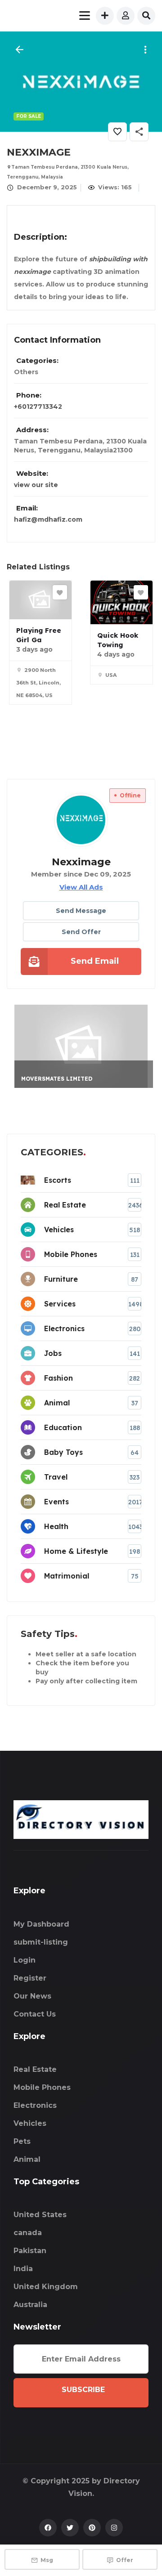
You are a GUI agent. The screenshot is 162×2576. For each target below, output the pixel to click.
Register (30, 1978)
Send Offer (81, 932)
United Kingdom (46, 2287)
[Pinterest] (92, 2528)
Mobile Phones (42, 2087)
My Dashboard (41, 1924)
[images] (81, 81)
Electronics (35, 2105)
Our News (32, 1996)
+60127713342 (38, 407)
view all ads (81, 887)
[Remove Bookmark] (117, 132)
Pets (22, 2141)
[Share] (139, 132)
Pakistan (30, 2251)
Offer (125, 2560)
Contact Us (35, 2014)
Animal (27, 2159)
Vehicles (30, 2123)
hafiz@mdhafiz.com (48, 519)
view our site (36, 485)
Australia (30, 2305)
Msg (47, 2560)
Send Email (95, 961)
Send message (81, 911)
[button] (144, 50)
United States (40, 2215)
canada (28, 2233)
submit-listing (41, 1942)
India (23, 2269)
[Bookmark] (60, 592)
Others (26, 372)
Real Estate (35, 2069)
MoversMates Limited (57, 1079)
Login (25, 1960)
